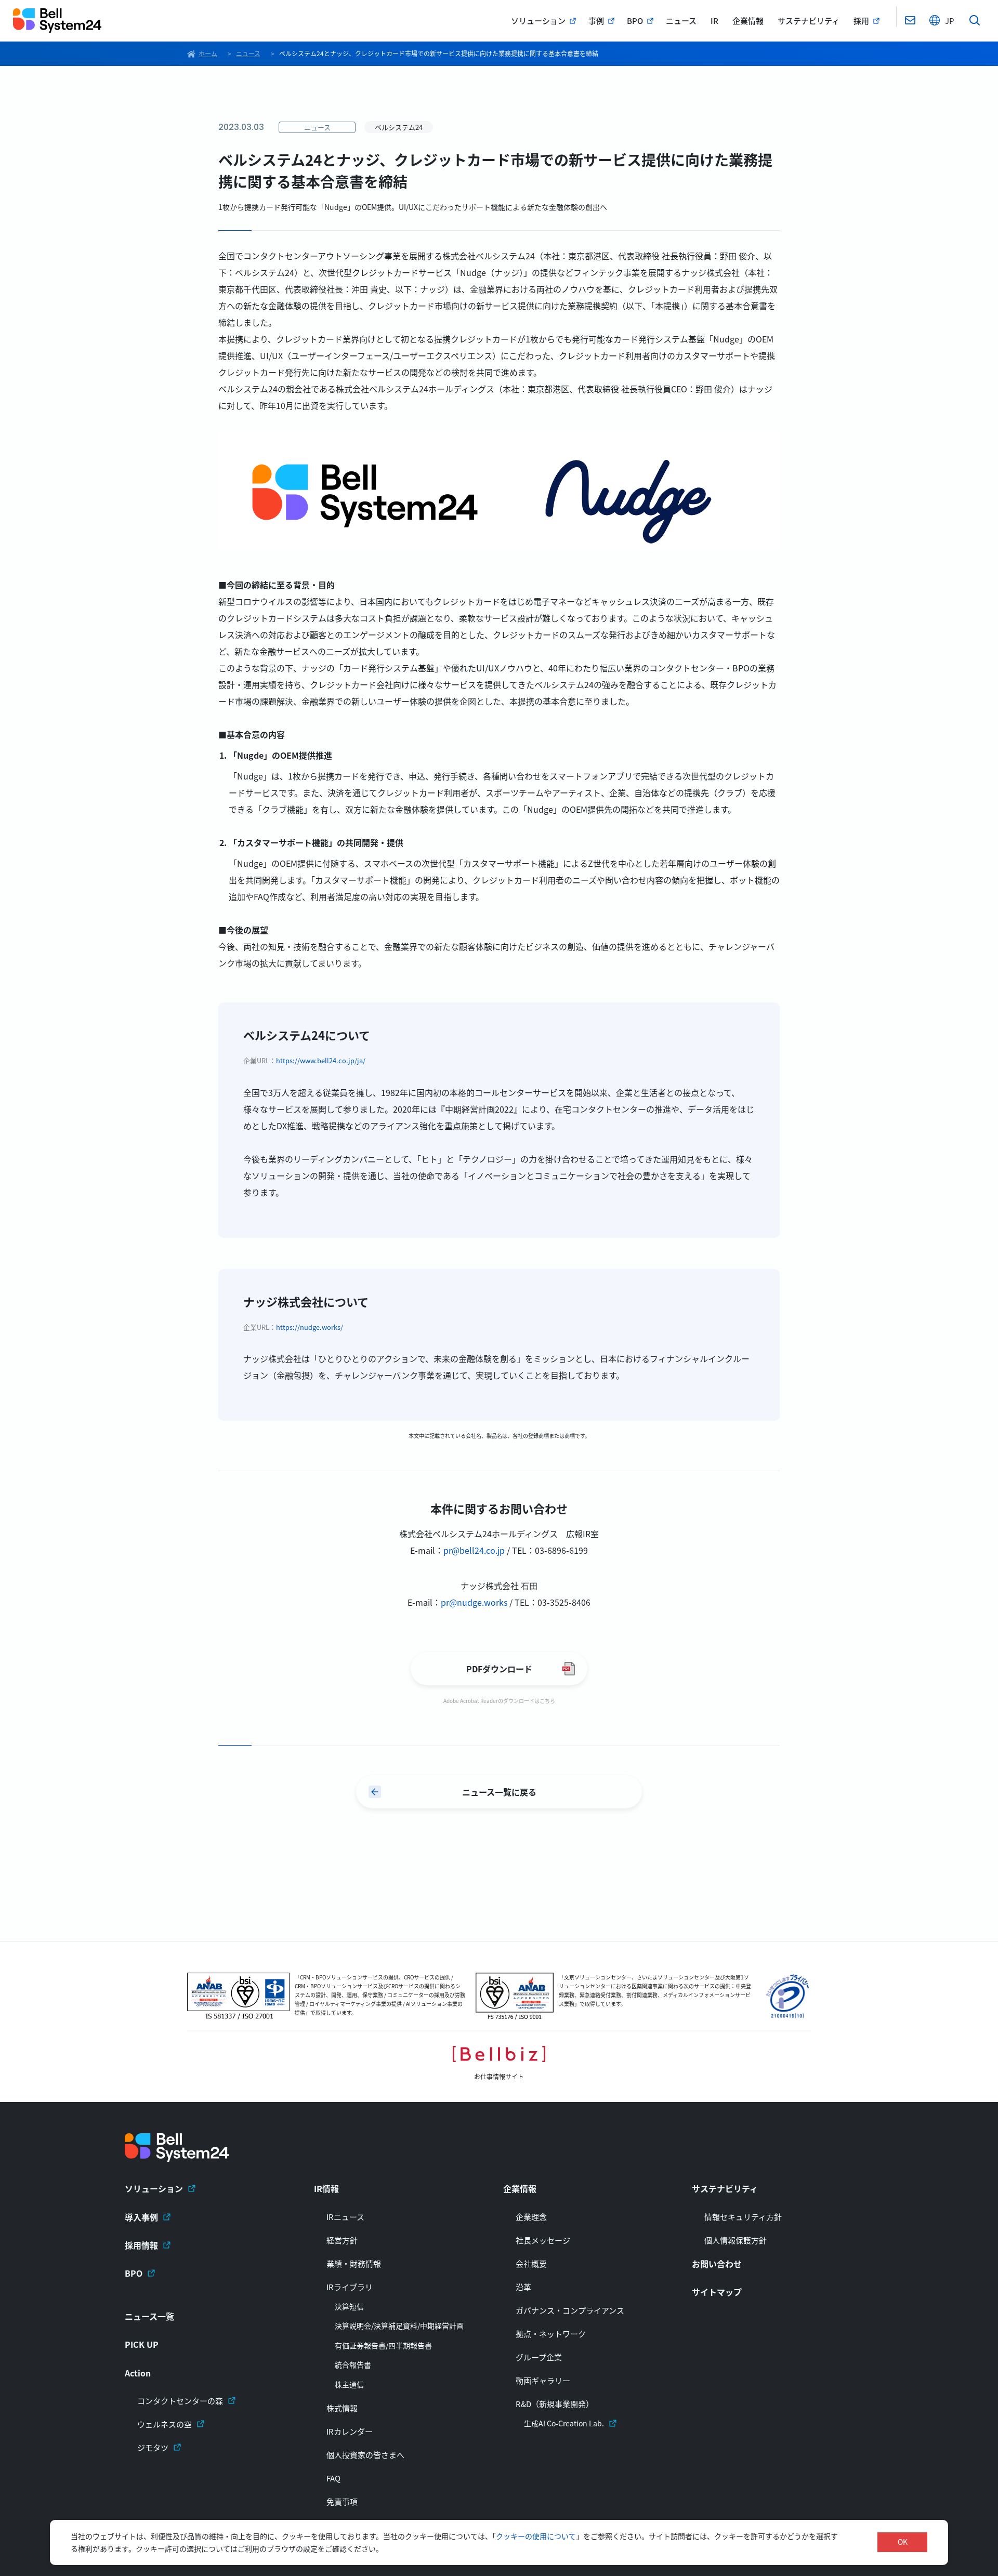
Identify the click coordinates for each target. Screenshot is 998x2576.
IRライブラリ (350, 2287)
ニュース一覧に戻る (499, 1792)
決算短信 (349, 2307)
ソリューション (538, 21)
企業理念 (531, 2217)
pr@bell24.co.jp (474, 1550)
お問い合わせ (717, 2264)
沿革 (523, 2287)
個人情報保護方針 (736, 2240)
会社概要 (531, 2263)
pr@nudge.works (474, 1602)
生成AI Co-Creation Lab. (564, 2423)
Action (138, 2373)
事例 (596, 21)
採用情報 (141, 2245)
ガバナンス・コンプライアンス (570, 2310)
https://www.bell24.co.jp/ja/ (321, 1060)
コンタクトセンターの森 (180, 2401)
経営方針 (342, 2240)
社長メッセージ (543, 2240)
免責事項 (342, 2501)
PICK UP (142, 2344)
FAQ (333, 2478)
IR (714, 21)
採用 (861, 21)
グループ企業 (539, 2357)
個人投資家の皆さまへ (365, 2455)
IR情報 (326, 2188)
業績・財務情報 (354, 2263)
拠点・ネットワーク (551, 2334)
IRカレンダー (350, 2431)
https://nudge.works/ (310, 1327)
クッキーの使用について (536, 2536)
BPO (635, 21)
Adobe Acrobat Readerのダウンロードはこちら (499, 1701)
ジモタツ (153, 2447)
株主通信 (349, 2385)
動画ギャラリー (543, 2380)
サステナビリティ (809, 21)
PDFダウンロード (499, 1669)
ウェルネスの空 (165, 2424)
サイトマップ (717, 2292)
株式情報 (342, 2408)
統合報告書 (353, 2365)
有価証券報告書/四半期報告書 (383, 2346)
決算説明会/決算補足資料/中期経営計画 (399, 2326)
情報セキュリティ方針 (743, 2217)
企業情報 (748, 21)
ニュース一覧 (149, 2316)
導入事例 (141, 2217)
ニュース (681, 21)
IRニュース (345, 2217)
